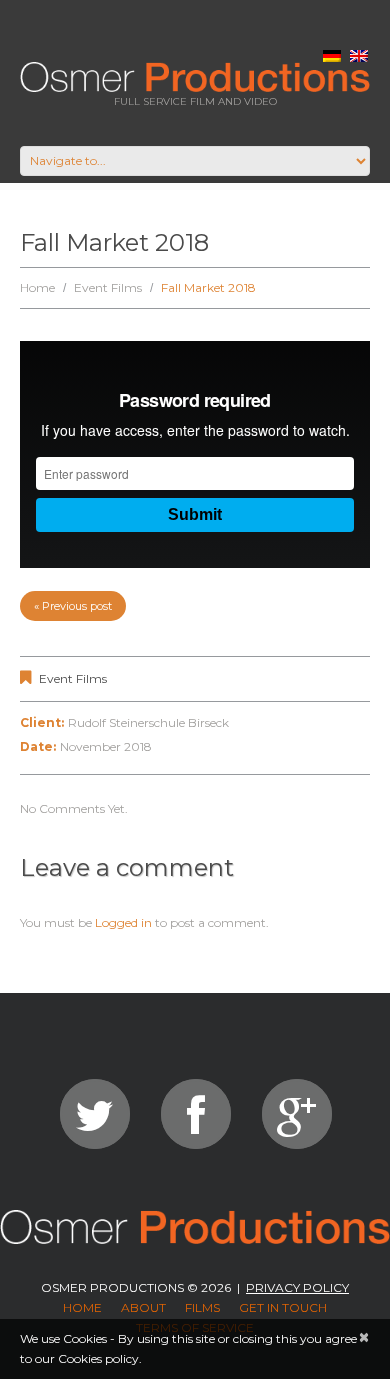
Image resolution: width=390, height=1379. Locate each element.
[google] (297, 1114)
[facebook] (196, 1114)
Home (37, 287)
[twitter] (95, 1114)
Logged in (123, 922)
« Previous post (73, 606)
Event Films (108, 287)
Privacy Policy (297, 1287)
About (143, 1307)
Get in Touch (283, 1307)
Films (202, 1307)
